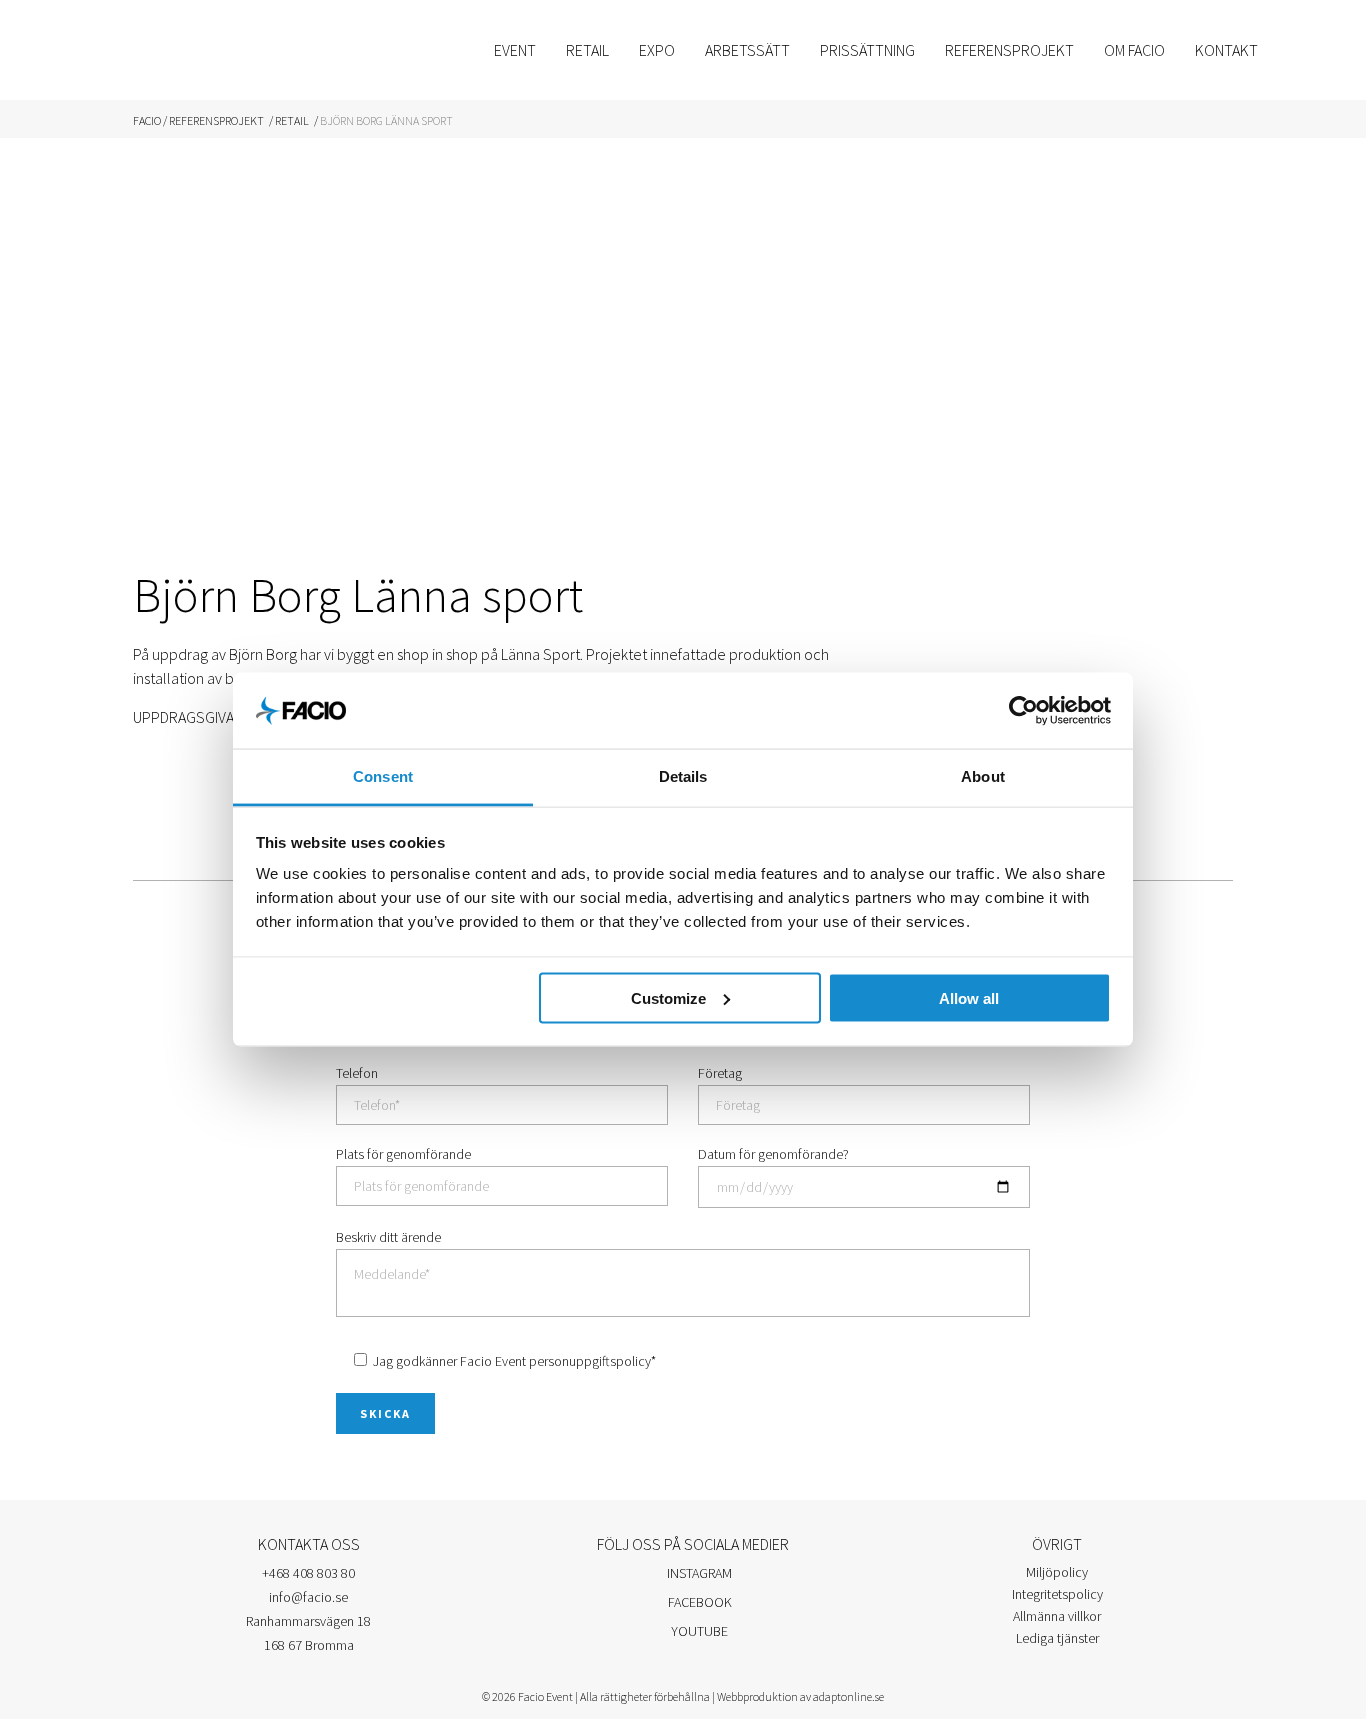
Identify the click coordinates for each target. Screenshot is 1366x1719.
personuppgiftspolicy (590, 1361)
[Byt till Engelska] (1297, 50)
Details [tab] (683, 776)
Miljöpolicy (1057, 1572)
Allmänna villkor (1057, 1616)
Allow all (969, 997)
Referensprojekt (216, 120)
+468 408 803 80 (308, 1573)
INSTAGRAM (698, 1573)
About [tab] (983, 776)
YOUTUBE (698, 1631)
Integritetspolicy (1057, 1594)
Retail (292, 120)
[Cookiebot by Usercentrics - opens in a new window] (1023, 710)
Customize (668, 997)
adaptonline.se (848, 1696)
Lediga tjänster (1057, 1638)
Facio (147, 120)
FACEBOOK (698, 1602)
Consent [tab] (383, 776)
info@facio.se (308, 1597)
